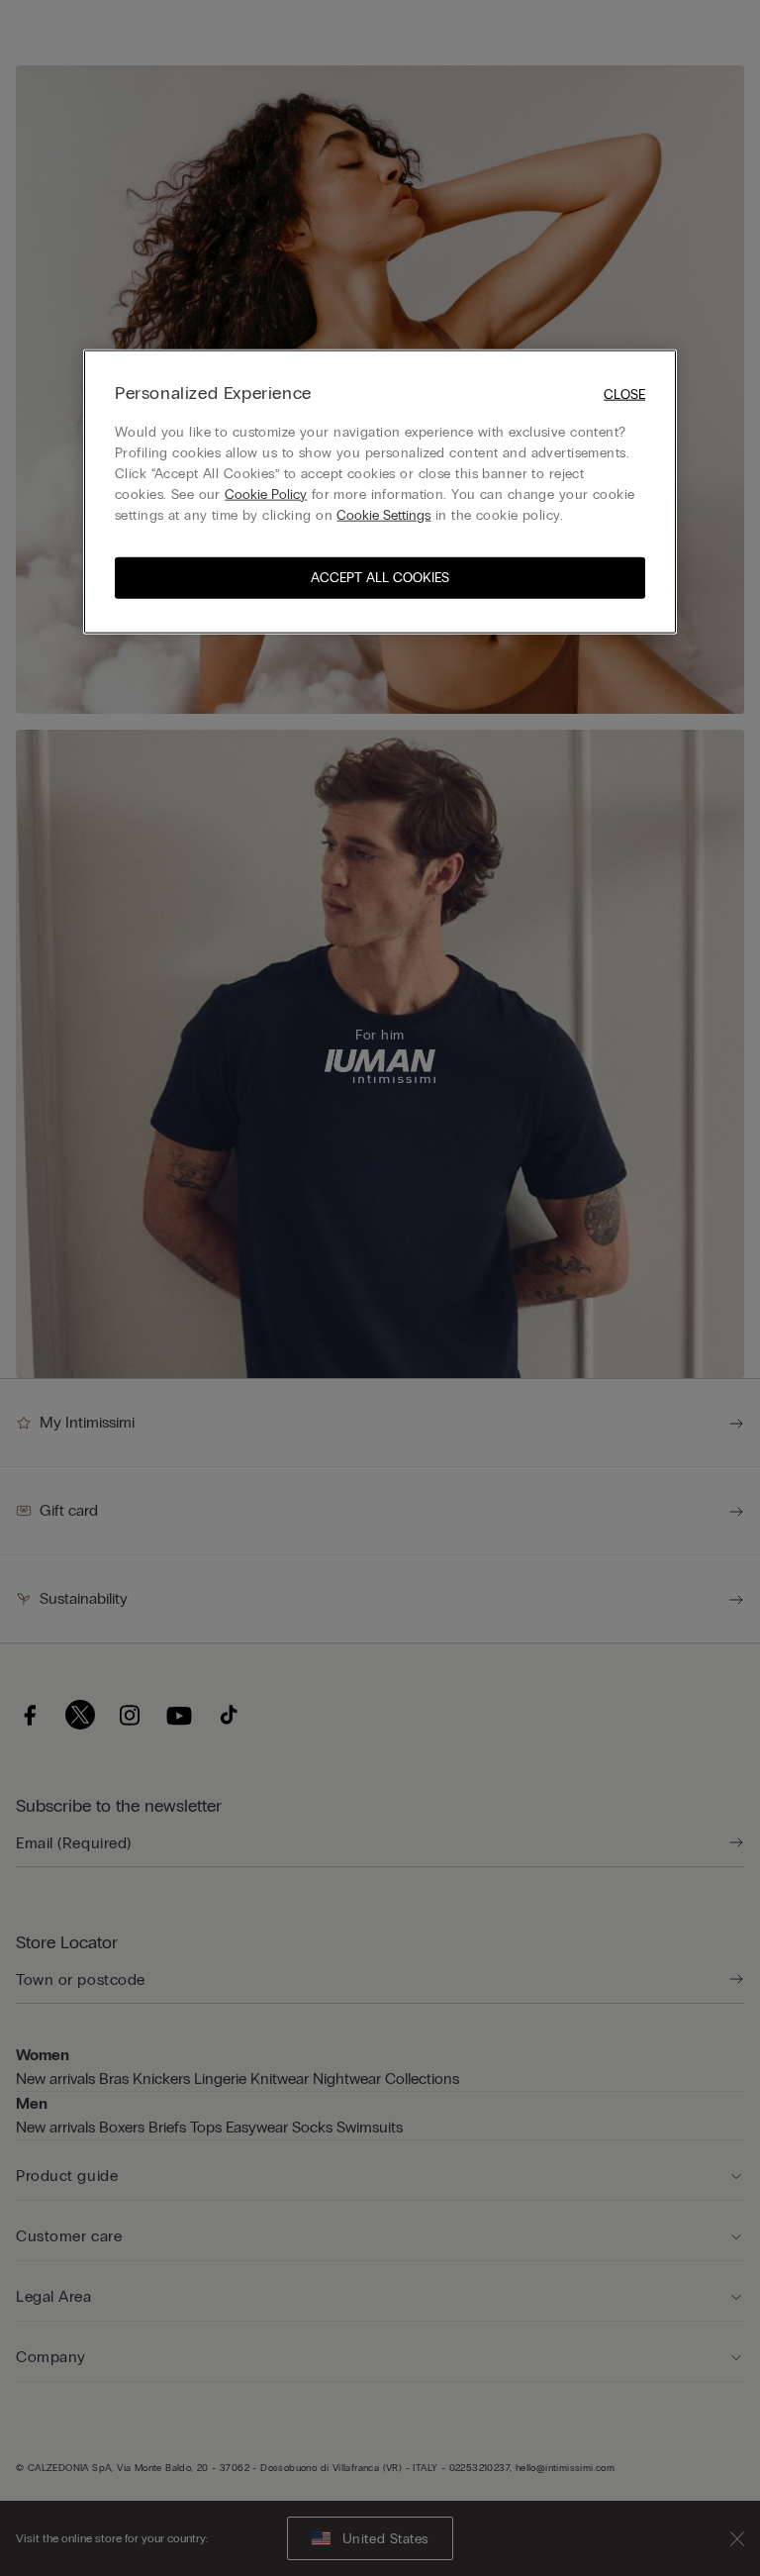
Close (624, 395)
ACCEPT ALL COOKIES (380, 577)
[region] (380, 492)
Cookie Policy (266, 494)
